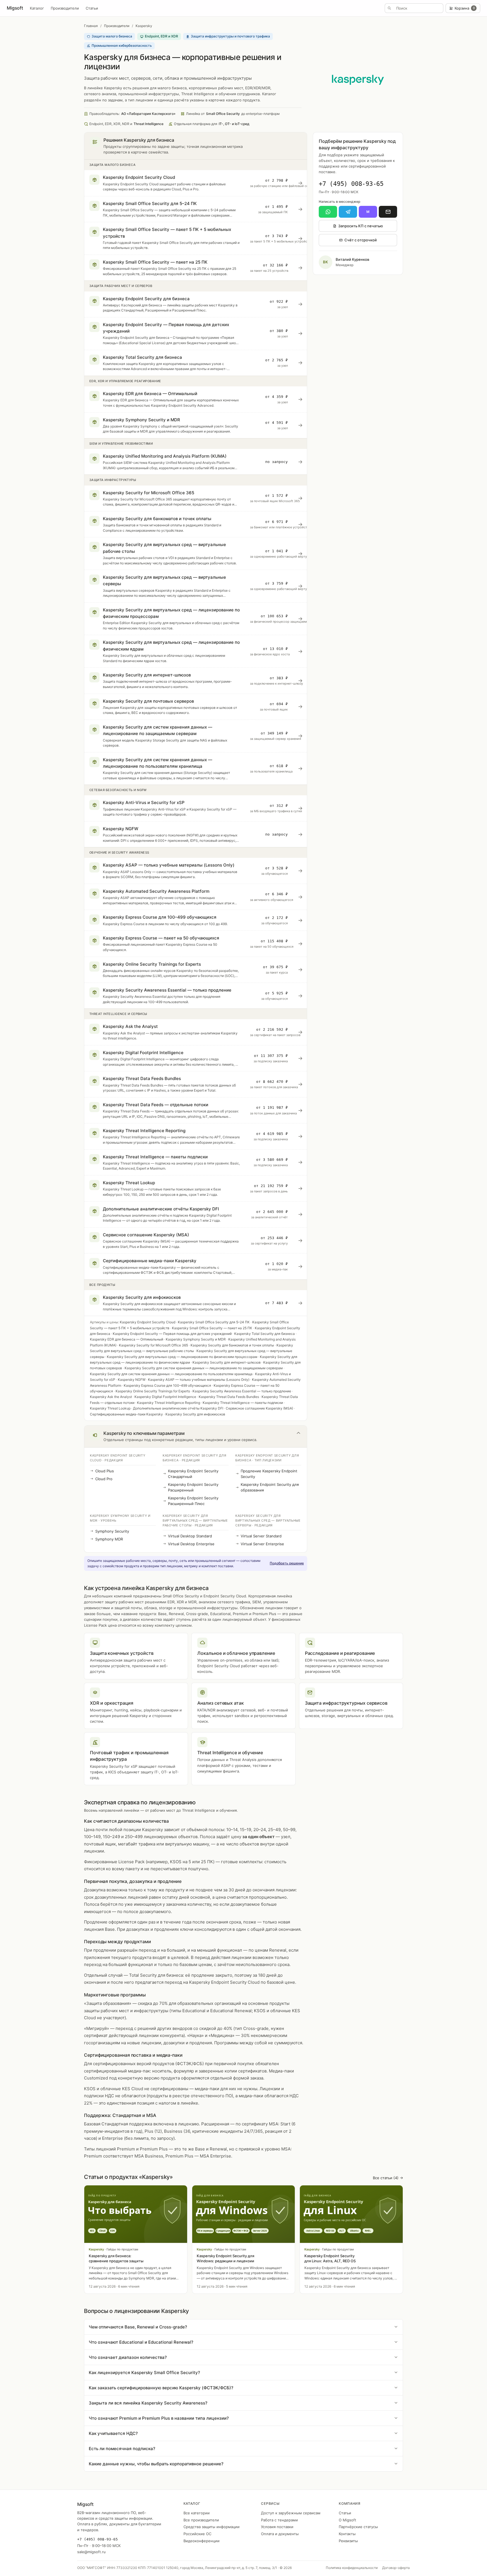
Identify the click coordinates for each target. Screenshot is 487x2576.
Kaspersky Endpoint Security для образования (270, 1487)
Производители (65, 8)
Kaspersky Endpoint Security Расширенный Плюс (193, 1501)
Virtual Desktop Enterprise (191, 1544)
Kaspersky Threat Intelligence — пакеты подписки (243, 1403)
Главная (91, 26)
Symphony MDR (109, 1539)
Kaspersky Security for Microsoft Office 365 (153, 1345)
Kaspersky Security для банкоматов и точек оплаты (232, 1345)
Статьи (92, 8)
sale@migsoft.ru (91, 2552)
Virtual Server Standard (261, 1536)
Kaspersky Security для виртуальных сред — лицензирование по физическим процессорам (182, 1357)
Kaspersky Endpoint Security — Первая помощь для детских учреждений (172, 1334)
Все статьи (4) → (388, 2178)
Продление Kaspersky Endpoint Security (269, 1474)
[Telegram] (348, 212)
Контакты (347, 2534)
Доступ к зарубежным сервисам (291, 2513)
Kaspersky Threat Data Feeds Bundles (229, 1397)
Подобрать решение (287, 1563)
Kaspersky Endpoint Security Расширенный (193, 1487)
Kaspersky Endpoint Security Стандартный (193, 1474)
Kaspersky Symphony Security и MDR (196, 1339)
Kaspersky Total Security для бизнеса (264, 1334)
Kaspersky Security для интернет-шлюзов (227, 1362)
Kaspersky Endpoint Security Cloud (148, 1322)
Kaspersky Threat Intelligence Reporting (169, 1403)
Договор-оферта (396, 2568)
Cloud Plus (105, 1471)
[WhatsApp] (328, 212)
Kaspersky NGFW (132, 1380)
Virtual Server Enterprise (262, 1544)
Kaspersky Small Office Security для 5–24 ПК (214, 1322)
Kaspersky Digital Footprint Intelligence (165, 1397)
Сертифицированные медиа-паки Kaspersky (126, 1414)
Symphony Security (112, 1531)
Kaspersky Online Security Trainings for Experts (153, 1391)
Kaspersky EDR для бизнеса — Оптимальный (127, 1339)
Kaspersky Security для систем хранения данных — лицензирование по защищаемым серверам (204, 1368)
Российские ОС (197, 2534)
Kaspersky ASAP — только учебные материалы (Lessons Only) (199, 1380)
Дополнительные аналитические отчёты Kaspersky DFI (178, 1408)
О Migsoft (347, 2520)
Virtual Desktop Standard (190, 1536)
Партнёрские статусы (358, 2527)
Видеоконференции (202, 2541)
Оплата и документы (280, 2534)
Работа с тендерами (279, 2520)
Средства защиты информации (212, 2527)
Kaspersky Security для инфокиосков (195, 1414)
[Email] (388, 212)
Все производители (201, 2520)
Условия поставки (277, 2527)
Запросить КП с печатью (361, 226)
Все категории (197, 2513)
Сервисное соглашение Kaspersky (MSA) (259, 1408)
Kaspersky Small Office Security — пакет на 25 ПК (212, 1328)
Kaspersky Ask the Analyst (111, 1397)
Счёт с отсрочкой (361, 240)
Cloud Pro (104, 1479)
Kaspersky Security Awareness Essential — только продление (242, 1391)
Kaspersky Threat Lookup (110, 1408)
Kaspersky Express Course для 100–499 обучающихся (167, 1385)
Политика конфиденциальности (352, 2568)
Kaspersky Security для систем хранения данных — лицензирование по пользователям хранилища (171, 1374)
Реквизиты (348, 2541)
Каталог (37, 8)
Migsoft (15, 8)
